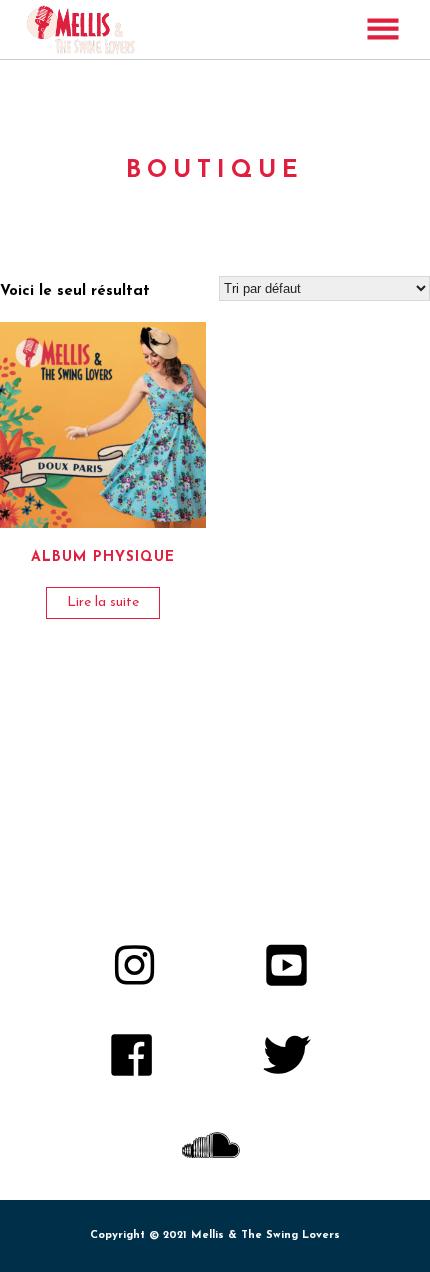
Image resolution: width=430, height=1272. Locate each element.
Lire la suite (103, 602)
